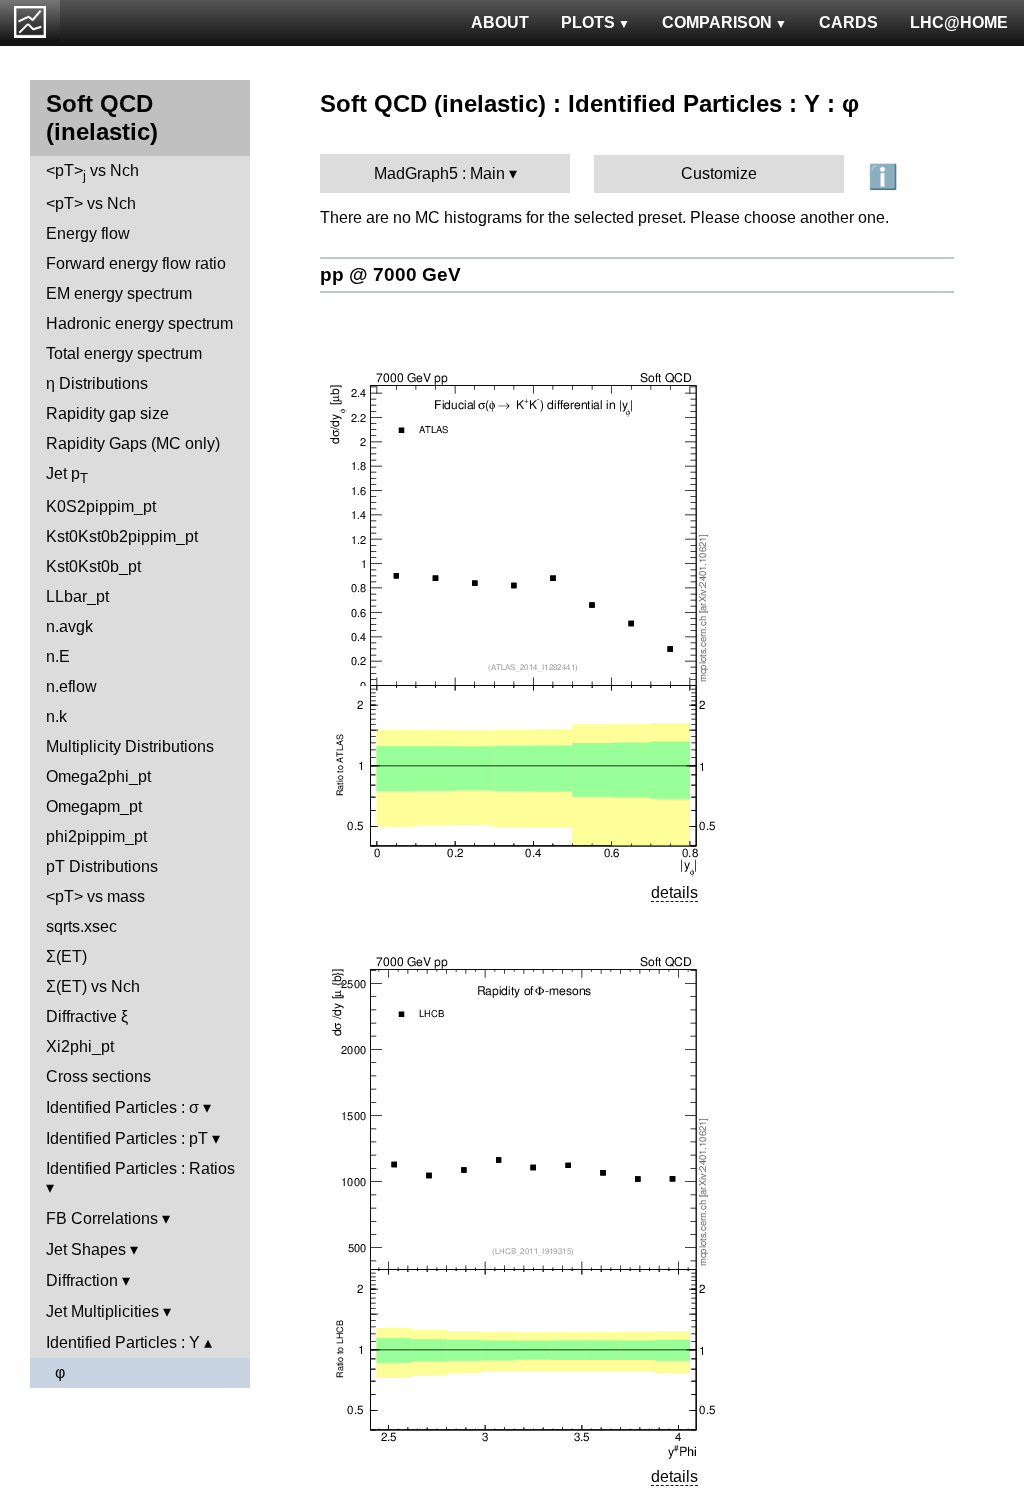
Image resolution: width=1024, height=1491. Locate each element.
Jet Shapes (86, 1249)
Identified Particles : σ (122, 1107)
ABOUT (500, 22)
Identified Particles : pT (127, 1138)
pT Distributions (102, 866)
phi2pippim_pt (96, 836)
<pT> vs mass (95, 896)
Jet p (67, 475)
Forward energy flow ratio (136, 263)
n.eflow (71, 686)
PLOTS (588, 22)
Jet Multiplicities (102, 1311)
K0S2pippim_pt (101, 506)
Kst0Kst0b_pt (93, 566)
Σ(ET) (66, 956)
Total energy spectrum (124, 353)
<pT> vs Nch (92, 172)
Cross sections (98, 1076)
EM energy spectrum (119, 293)
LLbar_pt (77, 596)
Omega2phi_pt (98, 776)
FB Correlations (102, 1218)
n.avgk (69, 626)
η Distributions (97, 383)
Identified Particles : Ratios (140, 1168)
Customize (719, 173)
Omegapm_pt (94, 806)
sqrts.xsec (81, 926)
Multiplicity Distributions (130, 746)
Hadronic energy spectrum (139, 323)
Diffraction (82, 1280)
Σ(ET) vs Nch (93, 986)
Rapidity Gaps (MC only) (133, 443)
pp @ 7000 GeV (390, 274)
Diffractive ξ (87, 1016)
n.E (58, 656)
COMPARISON (717, 22)
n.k (56, 716)
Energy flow (88, 233)
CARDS (848, 22)
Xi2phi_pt (80, 1046)
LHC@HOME (959, 22)
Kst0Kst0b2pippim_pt (122, 536)
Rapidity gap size (107, 413)
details (674, 892)
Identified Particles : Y (123, 1342)
